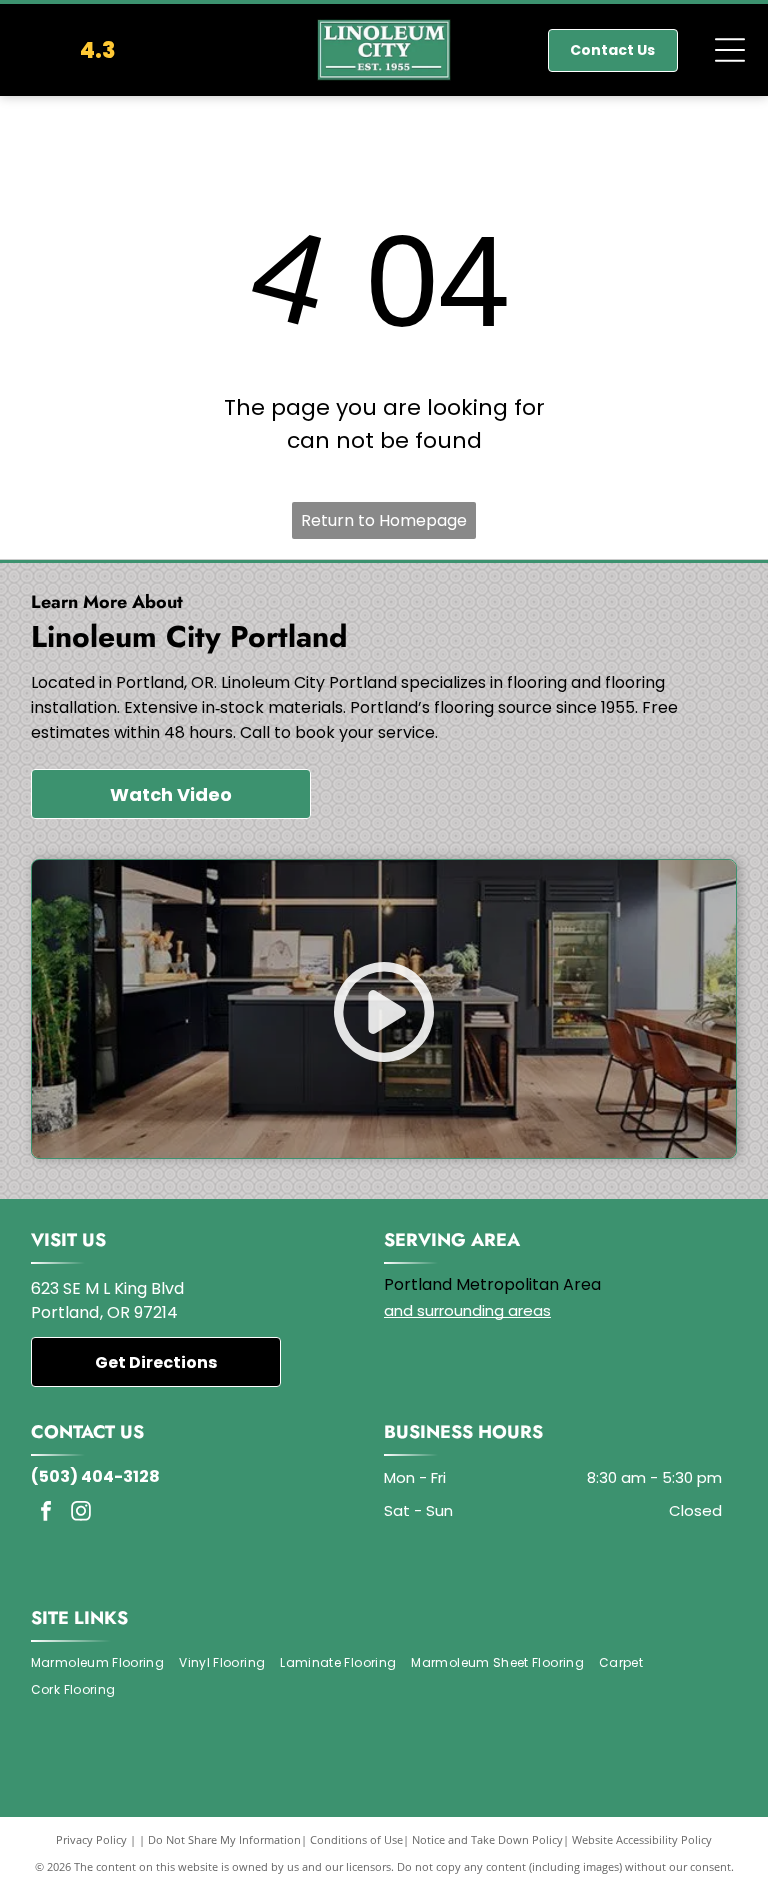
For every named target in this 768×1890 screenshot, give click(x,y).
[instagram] (81, 1513)
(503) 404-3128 (95, 1476)
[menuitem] (105, 1663)
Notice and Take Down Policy (487, 1839)
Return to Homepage (384, 520)
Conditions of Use (356, 1839)
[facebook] (46, 1513)
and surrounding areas (467, 1310)
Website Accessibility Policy (642, 1839)
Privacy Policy (91, 1839)
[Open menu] (730, 50)
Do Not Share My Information (224, 1839)
